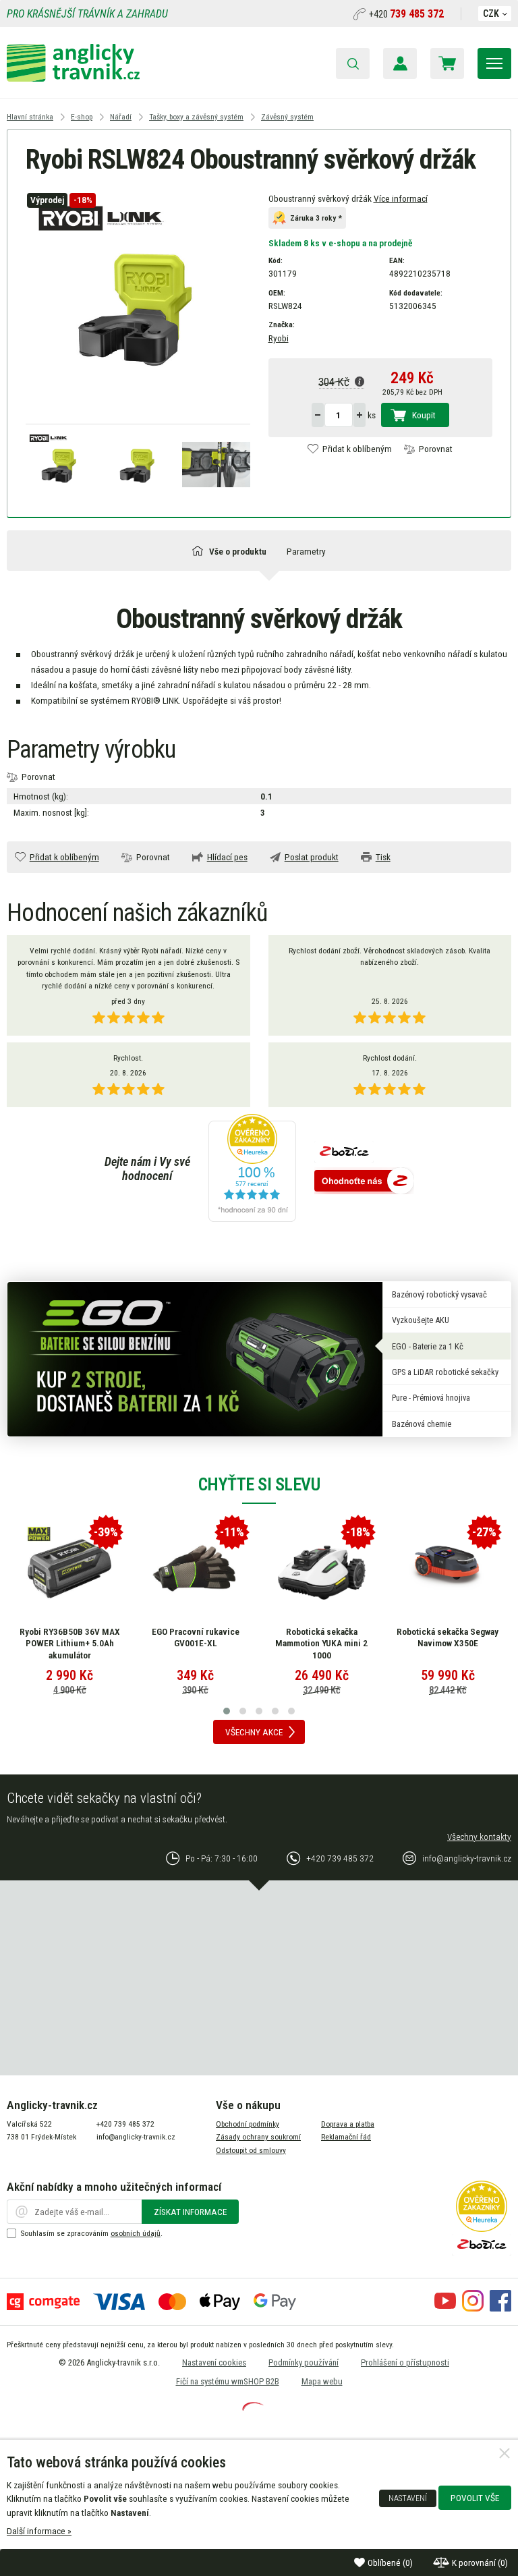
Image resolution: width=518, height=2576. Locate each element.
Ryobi (279, 338)
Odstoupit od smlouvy (251, 2150)
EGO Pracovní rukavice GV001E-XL (196, 1637)
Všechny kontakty (479, 1837)
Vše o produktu (238, 551)
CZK (491, 13)
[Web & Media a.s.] (253, 2407)
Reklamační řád (346, 2137)
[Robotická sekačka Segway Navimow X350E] (448, 1569)
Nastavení (408, 2498)
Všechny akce (254, 1732)
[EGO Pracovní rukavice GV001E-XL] (196, 1569)
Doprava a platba (348, 2124)
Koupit (424, 415)
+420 (406, 14)
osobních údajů (136, 2233)
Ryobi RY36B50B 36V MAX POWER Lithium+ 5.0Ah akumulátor (70, 1643)
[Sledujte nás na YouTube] (445, 2308)
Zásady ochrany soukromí (258, 2137)
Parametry (306, 551)
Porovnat (436, 449)
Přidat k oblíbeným (357, 449)
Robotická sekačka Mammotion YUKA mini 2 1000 (321, 1643)
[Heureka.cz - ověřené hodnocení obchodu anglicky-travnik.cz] (252, 1169)
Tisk (383, 857)
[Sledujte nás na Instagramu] (473, 2308)
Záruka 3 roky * (316, 219)
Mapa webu (322, 2381)
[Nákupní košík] (447, 63)
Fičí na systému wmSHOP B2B (228, 2381)
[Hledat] (353, 63)
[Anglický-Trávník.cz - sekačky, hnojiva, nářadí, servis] (73, 78)
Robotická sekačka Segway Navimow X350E (448, 1637)
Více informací (401, 198)
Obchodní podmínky (248, 2124)
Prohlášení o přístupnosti (405, 2362)
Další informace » (39, 2531)
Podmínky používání (304, 2362)
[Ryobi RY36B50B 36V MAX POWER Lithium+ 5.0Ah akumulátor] (69, 1569)
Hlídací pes (227, 857)
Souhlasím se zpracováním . (91, 2233)
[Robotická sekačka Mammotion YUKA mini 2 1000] (322, 1569)
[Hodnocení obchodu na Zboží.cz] (364, 1182)
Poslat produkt (312, 857)
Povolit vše (475, 2498)
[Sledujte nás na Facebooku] (500, 2308)
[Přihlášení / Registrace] (400, 63)
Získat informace (190, 2212)
